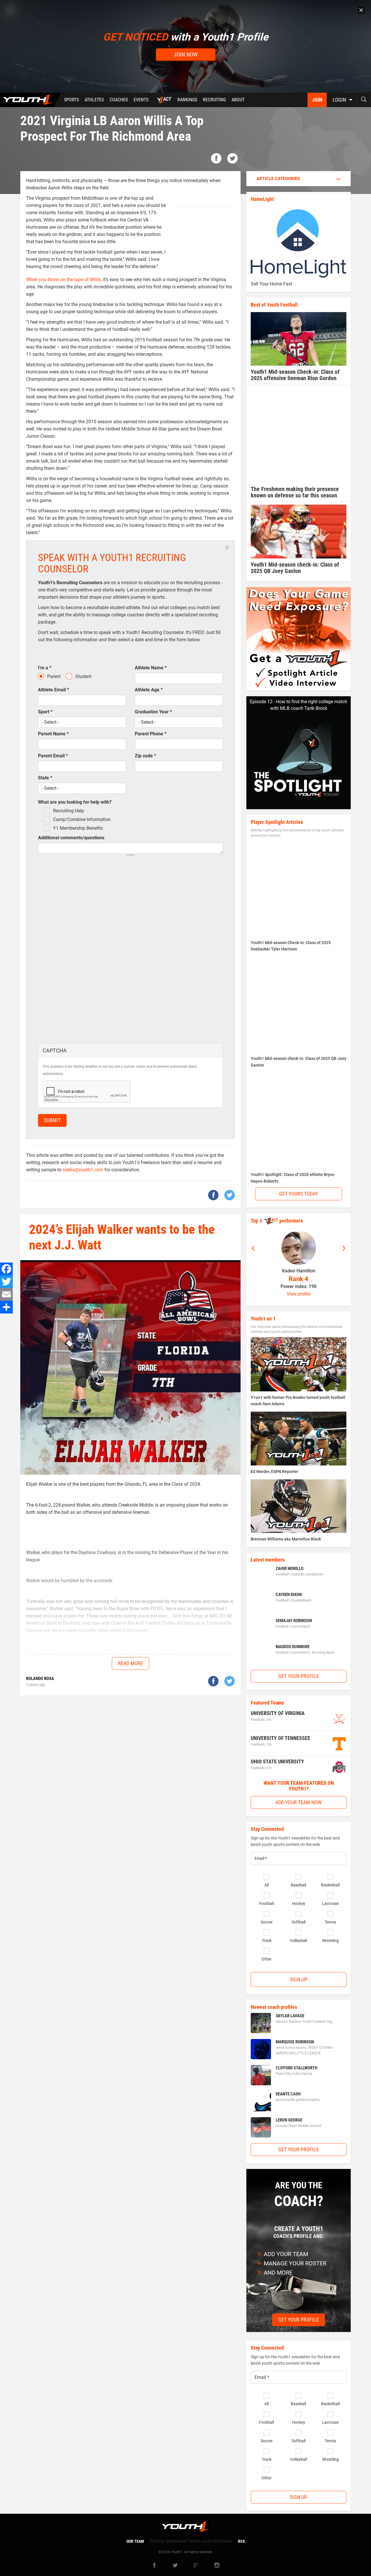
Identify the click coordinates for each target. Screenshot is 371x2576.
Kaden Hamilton (299, 1271)
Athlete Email (53, 690)
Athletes (94, 100)
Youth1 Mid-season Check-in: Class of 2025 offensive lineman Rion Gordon (295, 375)
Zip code (145, 756)
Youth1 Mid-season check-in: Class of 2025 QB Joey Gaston (295, 568)
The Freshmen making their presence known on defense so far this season (295, 492)
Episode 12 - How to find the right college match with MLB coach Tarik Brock (299, 705)
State (45, 778)
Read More (131, 1663)
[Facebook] (6, 1269)
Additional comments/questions (71, 838)
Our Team (135, 2541)
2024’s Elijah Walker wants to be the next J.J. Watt (122, 1237)
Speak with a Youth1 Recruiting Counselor (112, 563)
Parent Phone (151, 734)
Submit (52, 1120)
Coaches (119, 100)
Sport (45, 712)
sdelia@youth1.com (83, 1170)
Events (141, 100)
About (238, 100)
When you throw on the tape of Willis (63, 280)
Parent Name (53, 734)
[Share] (6, 1307)
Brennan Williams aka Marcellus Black (286, 1539)
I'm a (45, 668)
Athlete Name (151, 668)
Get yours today (299, 1194)
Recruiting (214, 100)
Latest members (268, 1560)
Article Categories (278, 179)
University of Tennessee (280, 1738)
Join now (186, 54)
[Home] (31, 100)
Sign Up (299, 1979)
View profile (299, 1294)
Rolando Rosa (40, 1679)
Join (317, 100)
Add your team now (299, 1802)
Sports (71, 100)
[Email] (6, 1294)
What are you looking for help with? (75, 802)
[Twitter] (6, 1282)
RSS (241, 2541)
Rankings (187, 100)
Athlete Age (149, 690)
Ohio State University (277, 1761)
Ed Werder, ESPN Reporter (274, 1472)
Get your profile (299, 1676)
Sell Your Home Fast (271, 284)
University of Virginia (278, 1713)
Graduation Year (153, 712)
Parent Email (53, 756)
